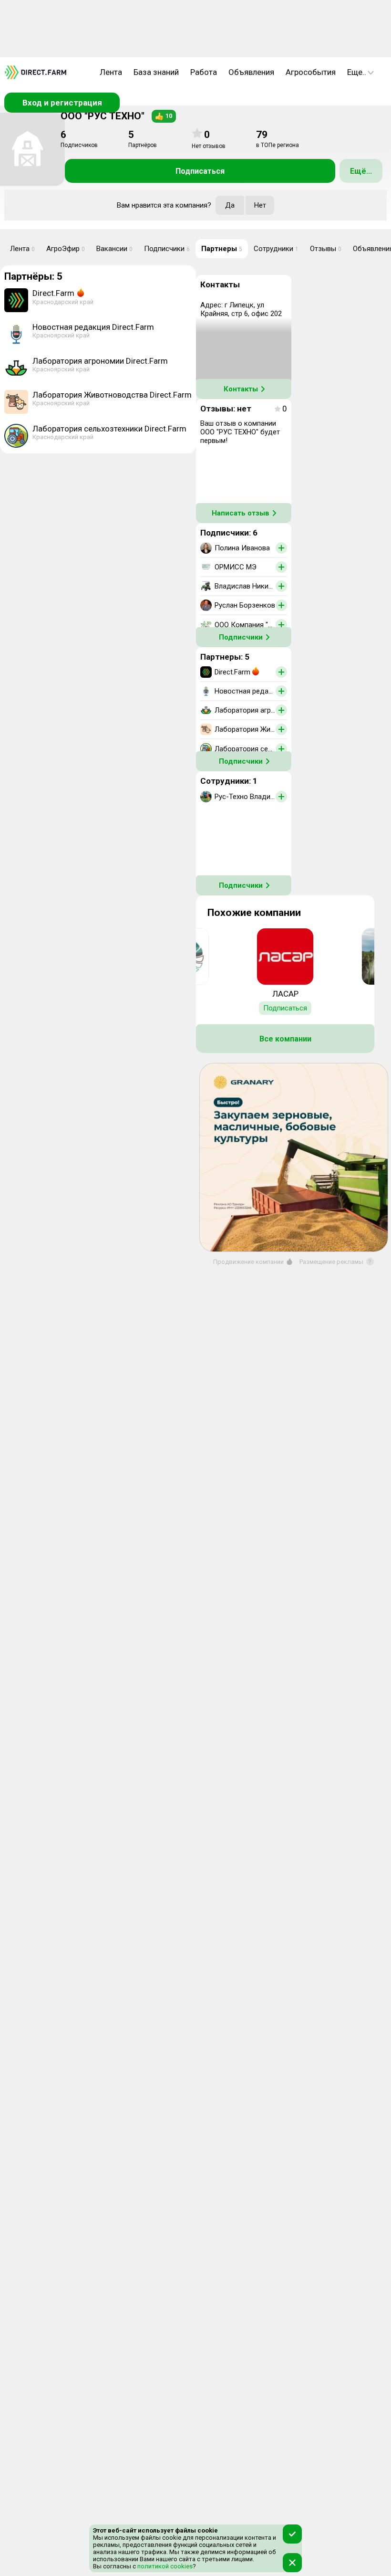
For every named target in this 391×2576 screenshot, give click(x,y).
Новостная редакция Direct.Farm (93, 327)
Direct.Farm (53, 293)
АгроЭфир (66, 249)
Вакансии (114, 249)
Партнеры (222, 249)
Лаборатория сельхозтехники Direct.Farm (109, 429)
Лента (111, 72)
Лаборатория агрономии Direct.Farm (100, 361)
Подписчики (167, 249)
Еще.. (357, 72)
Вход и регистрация (62, 103)
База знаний (156, 72)
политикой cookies (164, 2566)
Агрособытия (311, 72)
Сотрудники (276, 249)
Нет (260, 205)
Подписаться (200, 171)
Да (230, 205)
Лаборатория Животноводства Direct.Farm (112, 395)
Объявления (251, 72)
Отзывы (326, 249)
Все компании (285, 1039)
